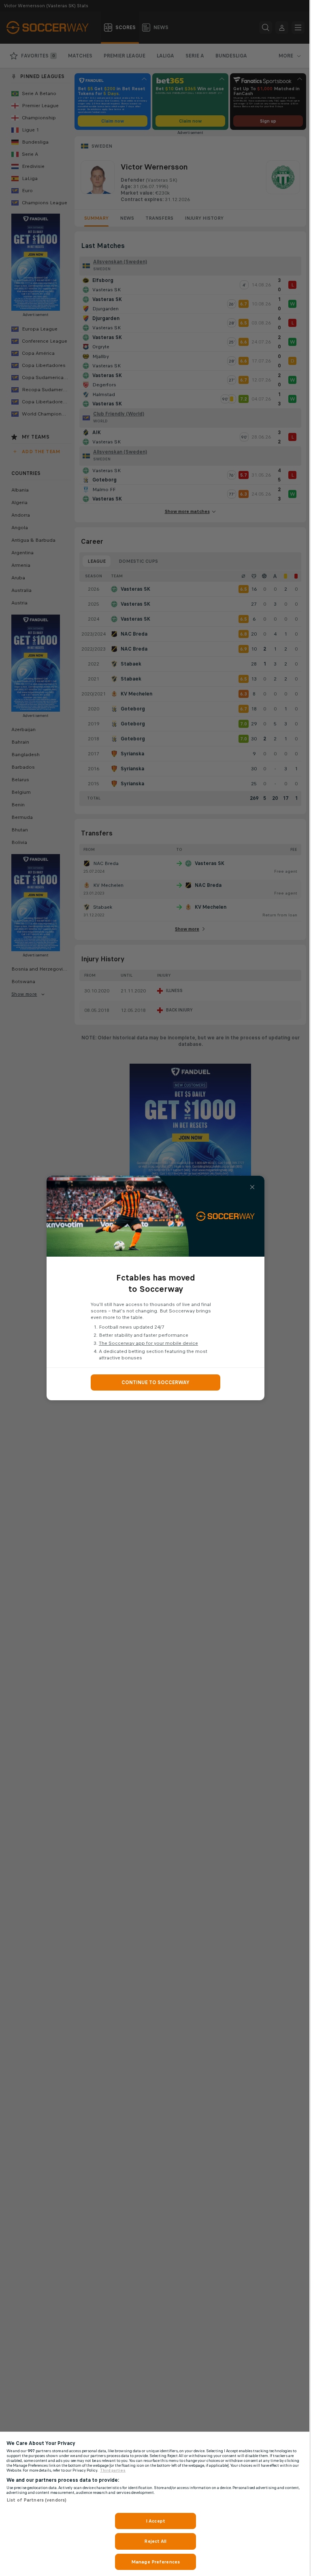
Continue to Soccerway (155, 1382)
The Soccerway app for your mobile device (148, 1343)
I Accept (155, 2521)
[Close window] (252, 1187)
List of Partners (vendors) (36, 2500)
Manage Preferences (155, 2562)
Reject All (155, 2541)
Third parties (113, 2470)
